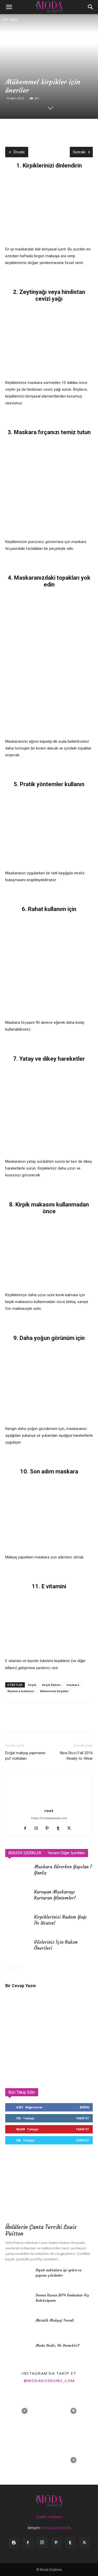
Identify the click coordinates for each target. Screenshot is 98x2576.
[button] (9, 7)
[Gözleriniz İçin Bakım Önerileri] (18, 1948)
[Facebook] (10, 130)
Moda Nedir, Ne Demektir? (57, 2345)
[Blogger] (14, 2543)
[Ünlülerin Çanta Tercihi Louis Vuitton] (49, 2189)
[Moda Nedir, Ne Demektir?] (18, 2352)
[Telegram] (59, 130)
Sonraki (79, 152)
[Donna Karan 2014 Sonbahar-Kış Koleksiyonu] (18, 2302)
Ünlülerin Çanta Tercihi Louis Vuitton (41, 2230)
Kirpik (32, 1685)
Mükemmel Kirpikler (54, 1691)
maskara (73, 1685)
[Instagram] (38, 1829)
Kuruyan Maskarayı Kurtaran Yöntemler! (55, 1895)
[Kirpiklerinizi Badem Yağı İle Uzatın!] (18, 1923)
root (49, 1811)
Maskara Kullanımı (21, 1691)
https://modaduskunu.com (49, 1818)
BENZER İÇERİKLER (25, 1853)
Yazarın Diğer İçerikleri (66, 1853)
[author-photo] (49, 1803)
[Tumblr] (60, 1829)
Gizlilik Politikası (49, 2517)
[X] (22, 130)
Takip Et (82, 2118)
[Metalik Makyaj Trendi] (18, 2327)
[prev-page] (8, 1968)
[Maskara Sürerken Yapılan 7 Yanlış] (18, 1873)
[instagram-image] (25, 2411)
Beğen (84, 2107)
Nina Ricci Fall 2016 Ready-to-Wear (76, 1756)
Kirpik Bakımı (51, 1685)
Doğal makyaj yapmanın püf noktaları (25, 1756)
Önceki (19, 152)
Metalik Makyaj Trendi (55, 2320)
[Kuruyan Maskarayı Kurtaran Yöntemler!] (18, 1898)
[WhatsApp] (47, 130)
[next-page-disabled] (17, 1968)
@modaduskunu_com (49, 2381)
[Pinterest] (34, 130)
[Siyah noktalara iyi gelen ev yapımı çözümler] (18, 2277)
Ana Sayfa (10, 19)
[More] (71, 130)
